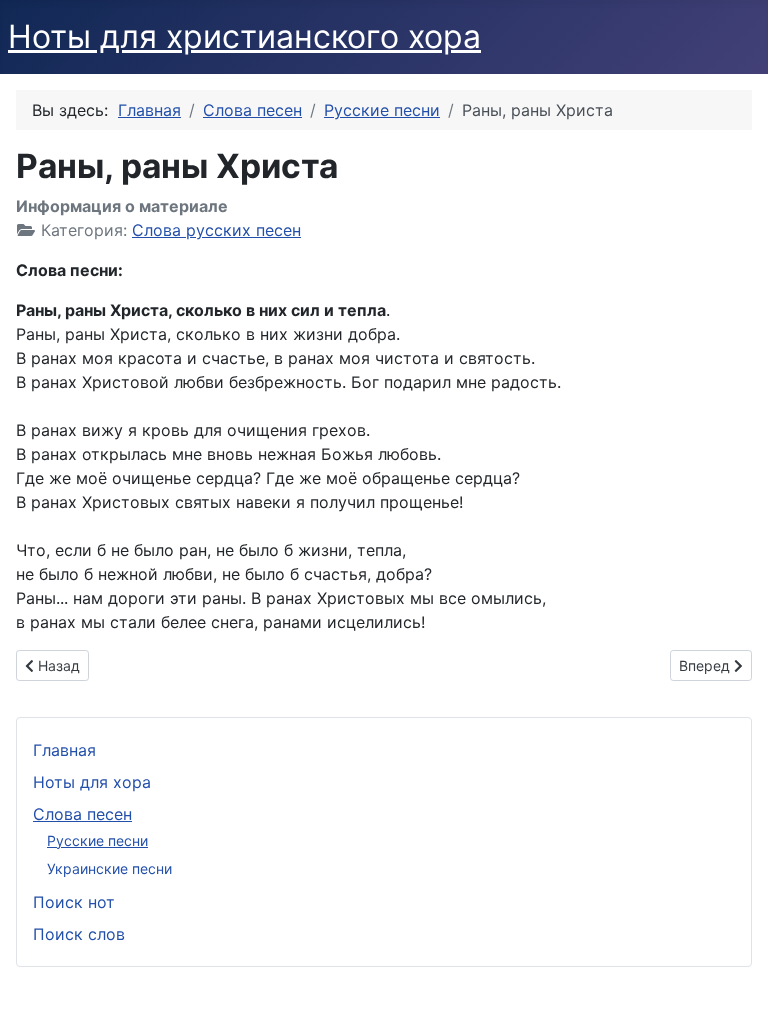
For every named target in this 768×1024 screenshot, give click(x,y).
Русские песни (97, 840)
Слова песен (82, 814)
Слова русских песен (216, 230)
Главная (64, 750)
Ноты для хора (92, 782)
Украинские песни (109, 868)
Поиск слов (79, 934)
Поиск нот (74, 902)
